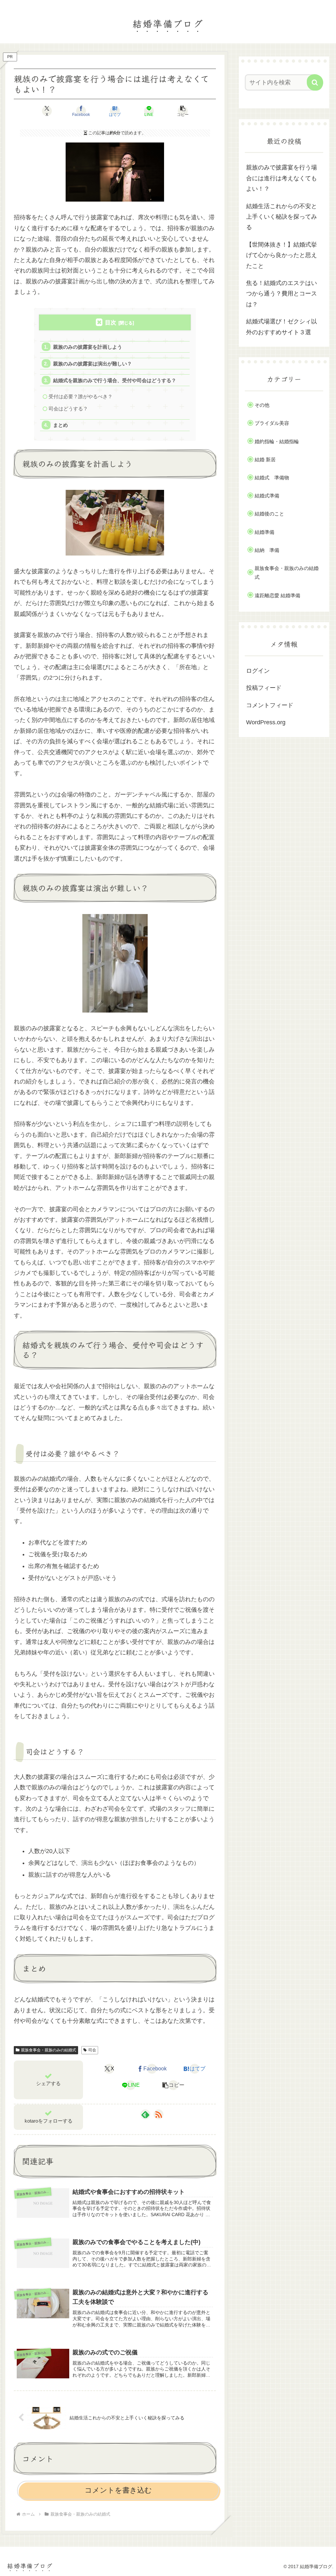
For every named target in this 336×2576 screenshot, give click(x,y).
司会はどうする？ (68, 409)
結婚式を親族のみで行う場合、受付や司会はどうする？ (115, 380)
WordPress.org (266, 722)
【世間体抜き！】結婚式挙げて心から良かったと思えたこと (282, 255)
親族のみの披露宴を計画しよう (88, 347)
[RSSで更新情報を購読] (158, 2114)
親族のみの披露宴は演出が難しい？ (93, 364)
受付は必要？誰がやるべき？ (81, 396)
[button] (183, 111)
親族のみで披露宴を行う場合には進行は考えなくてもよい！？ (282, 178)
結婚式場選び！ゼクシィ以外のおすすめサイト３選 (282, 327)
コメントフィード (270, 705)
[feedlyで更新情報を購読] (145, 2114)
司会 (92, 2050)
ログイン (258, 671)
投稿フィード (264, 688)
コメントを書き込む (118, 2490)
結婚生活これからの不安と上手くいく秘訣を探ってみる (282, 217)
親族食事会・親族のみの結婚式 (49, 2050)
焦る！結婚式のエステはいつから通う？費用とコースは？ (282, 294)
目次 (111, 323)
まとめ (61, 425)
